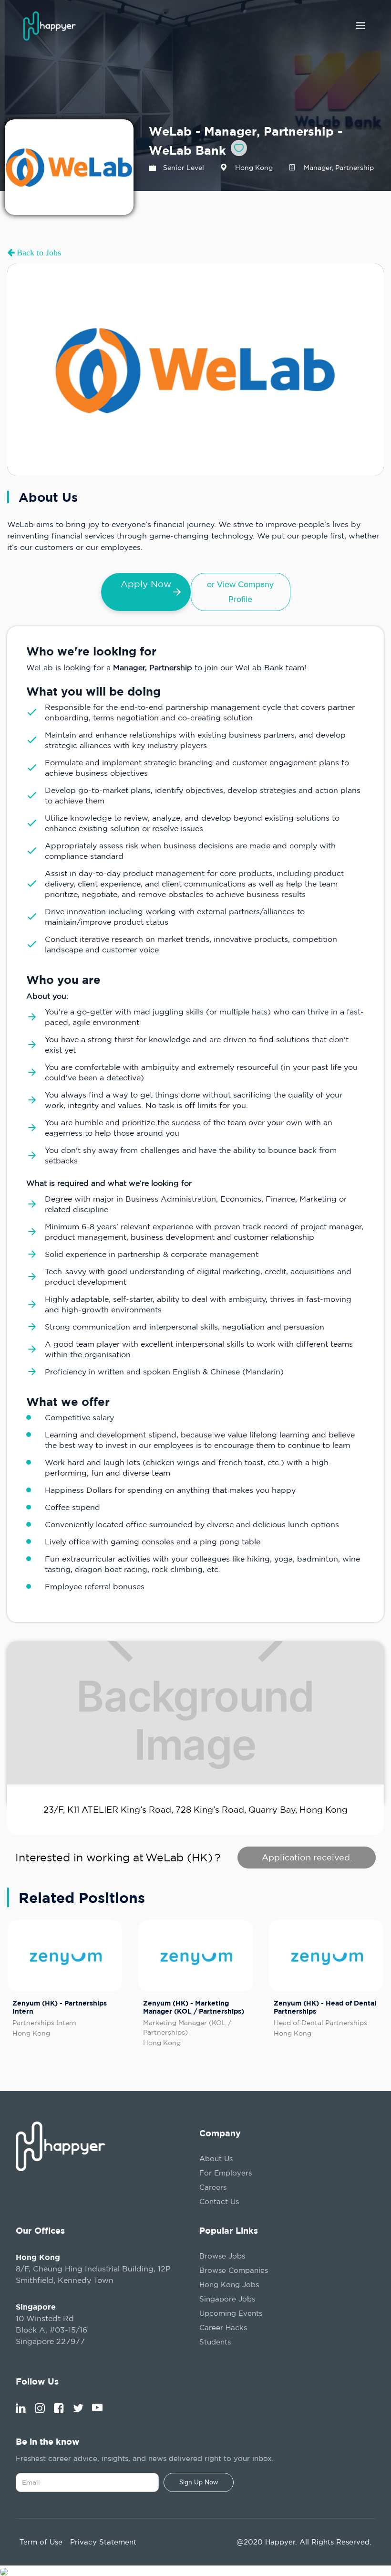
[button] (360, 26)
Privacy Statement (103, 2542)
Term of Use (41, 2542)
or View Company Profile (240, 592)
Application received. (307, 1857)
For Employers (226, 2173)
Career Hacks (223, 2328)
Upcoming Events (231, 2313)
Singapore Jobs (227, 2299)
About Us (216, 2159)
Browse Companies (234, 2270)
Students (215, 2342)
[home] (52, 26)
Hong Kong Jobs (229, 2285)
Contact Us (219, 2201)
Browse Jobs (222, 2256)
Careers (213, 2187)
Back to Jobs (38, 253)
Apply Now (146, 584)
